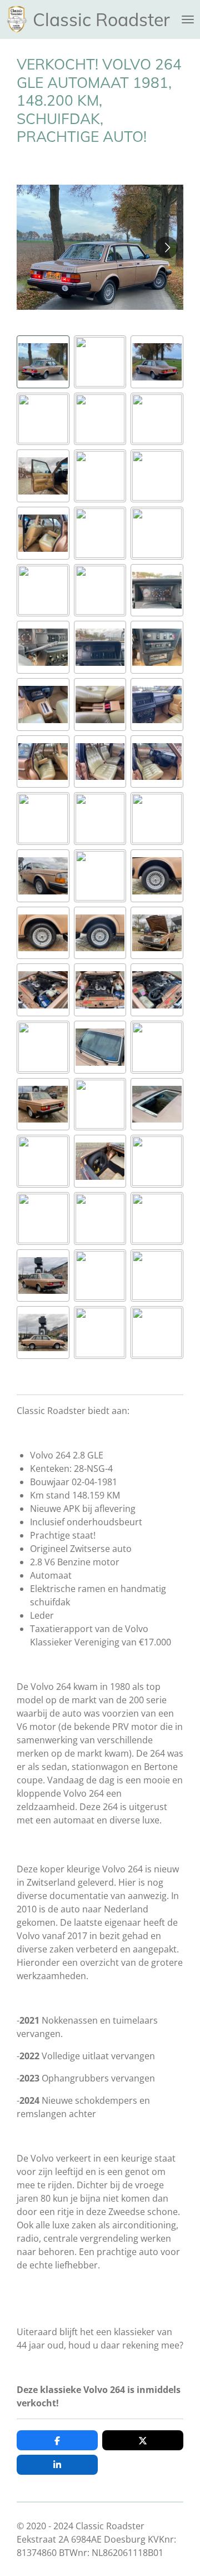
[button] (43, 362)
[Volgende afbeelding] (167, 248)
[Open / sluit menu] (188, 19)
